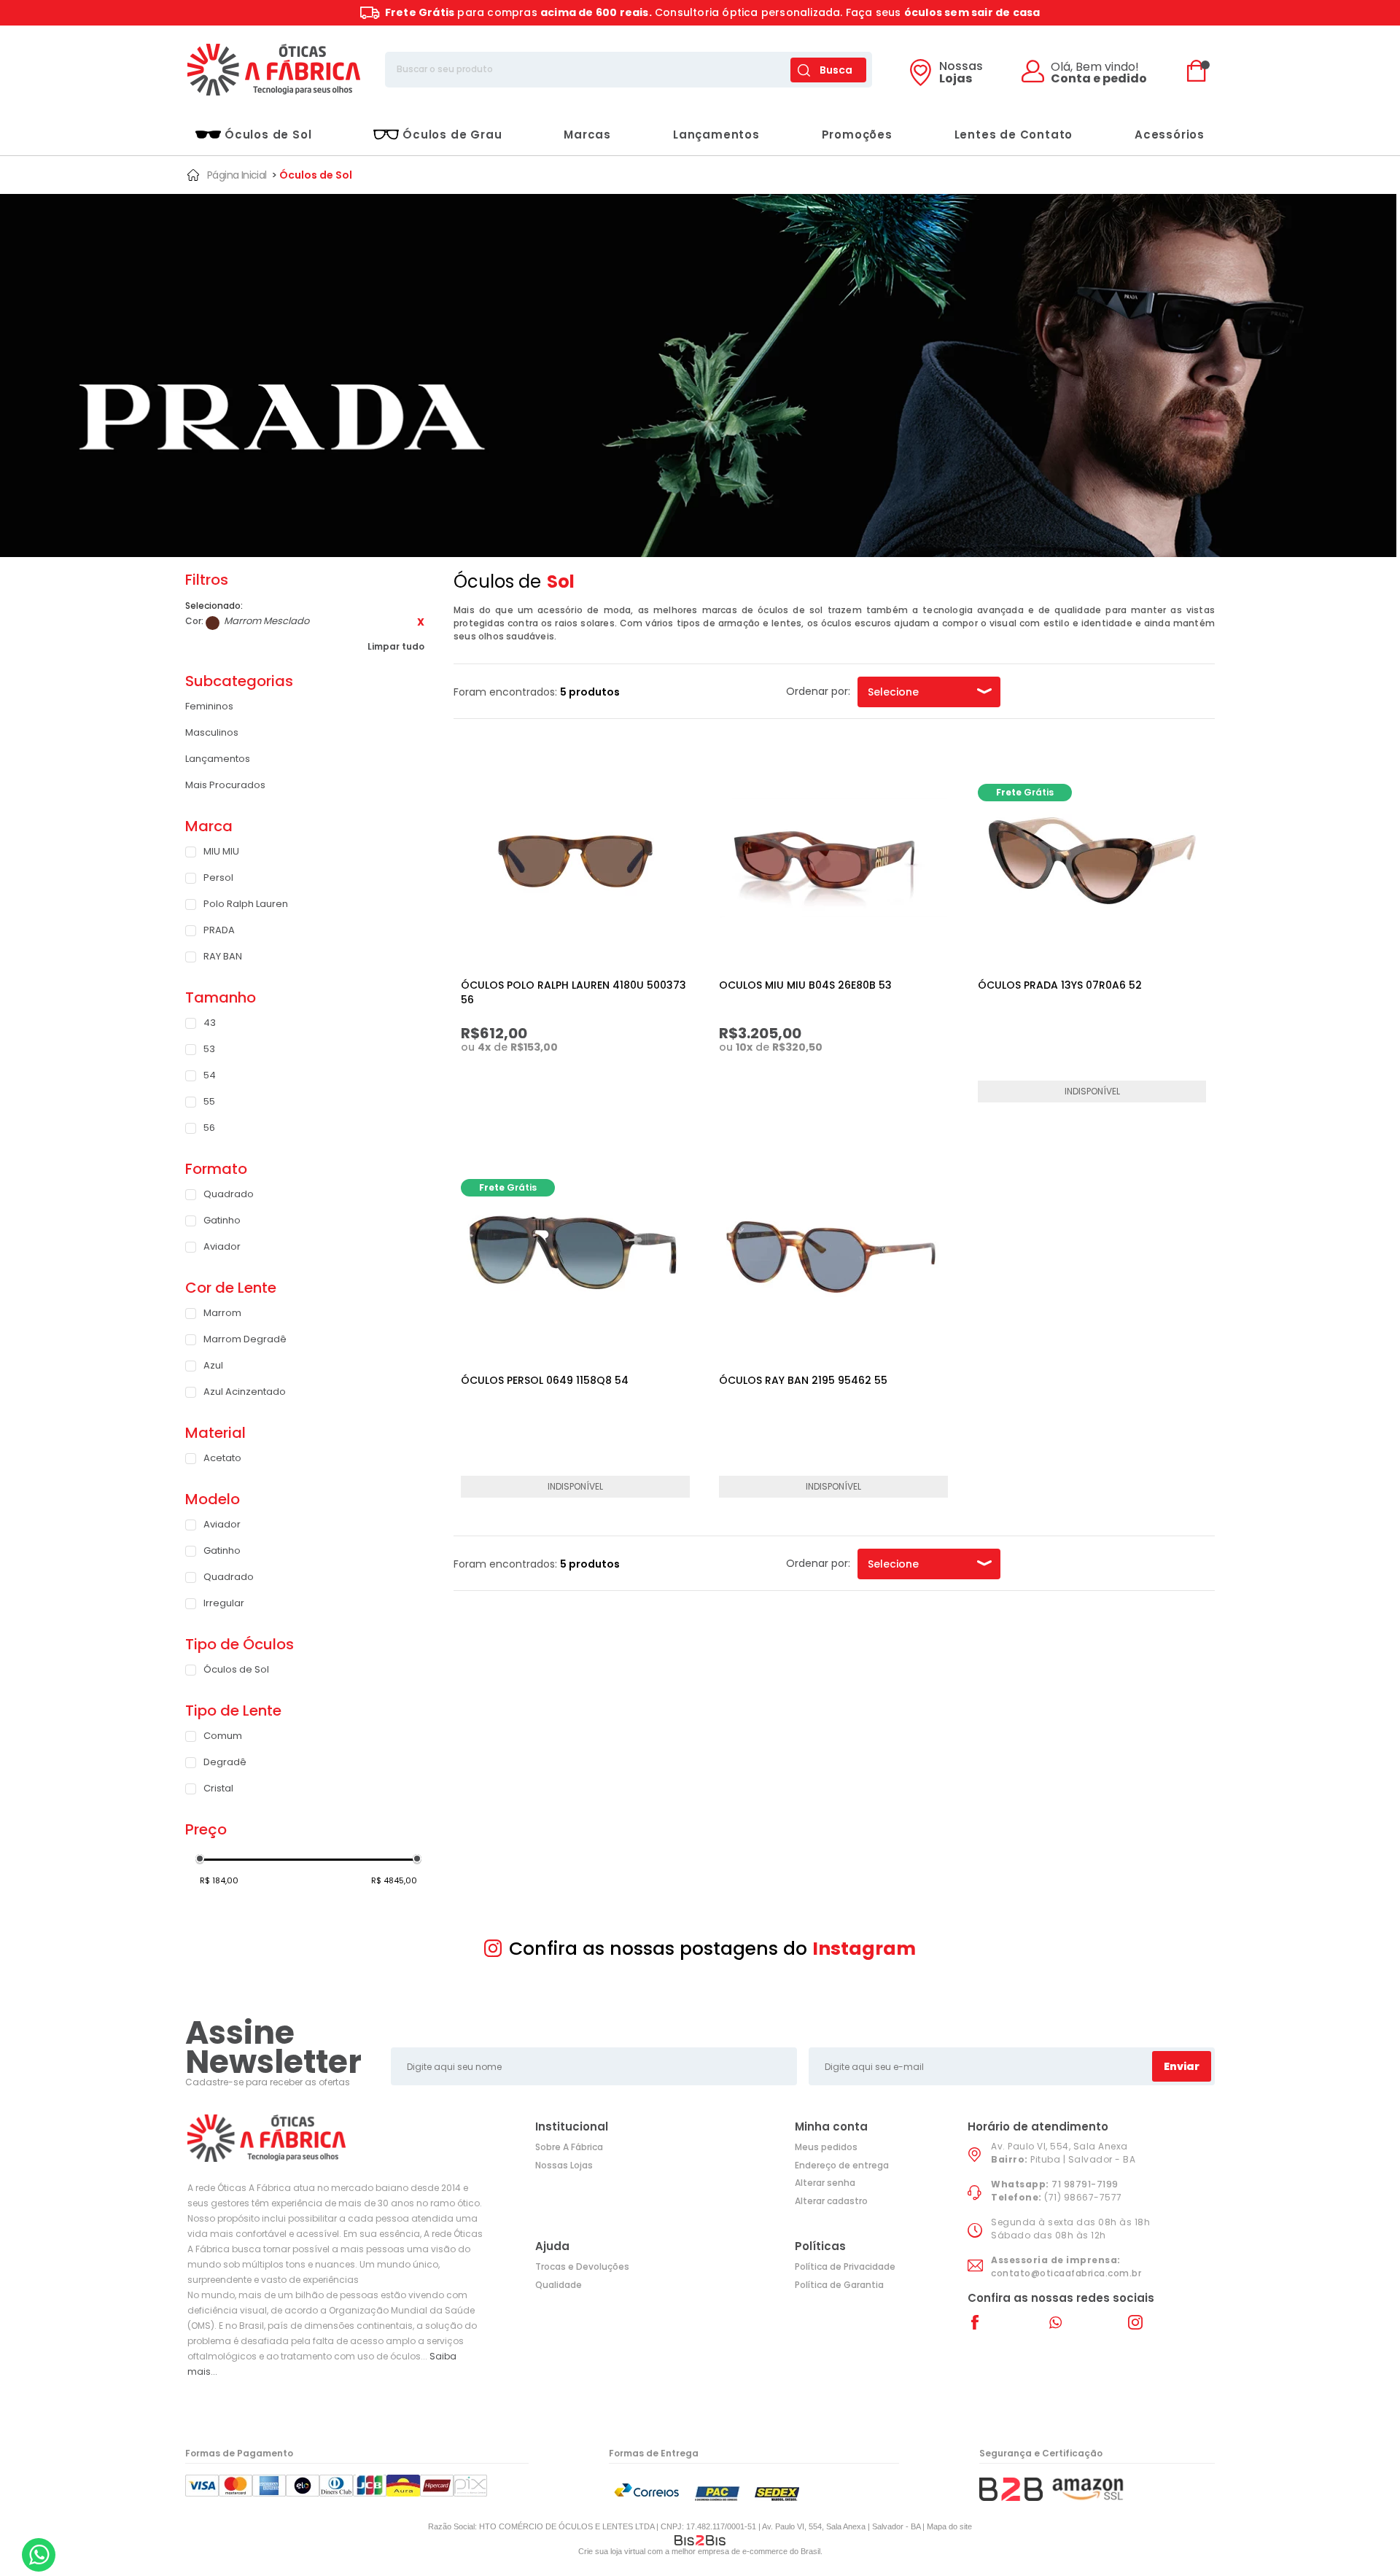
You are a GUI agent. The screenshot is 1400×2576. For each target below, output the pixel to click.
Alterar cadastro (831, 2201)
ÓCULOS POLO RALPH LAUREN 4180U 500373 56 (573, 992)
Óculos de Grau (452, 135)
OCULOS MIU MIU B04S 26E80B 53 (805, 985)
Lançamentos (716, 135)
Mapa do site (949, 2526)
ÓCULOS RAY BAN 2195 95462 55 (803, 1380)
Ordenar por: (818, 691)
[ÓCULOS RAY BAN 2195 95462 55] (833, 1253)
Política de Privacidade (845, 2266)
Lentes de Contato (1014, 135)
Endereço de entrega (842, 2165)
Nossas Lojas (564, 2165)
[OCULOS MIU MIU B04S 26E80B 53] (833, 858)
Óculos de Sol (268, 135)
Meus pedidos (826, 2147)
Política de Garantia (839, 2285)
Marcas (587, 135)
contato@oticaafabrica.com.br (1066, 2273)
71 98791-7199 (1085, 2184)
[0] (1200, 70)
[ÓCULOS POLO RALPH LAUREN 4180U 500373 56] (575, 858)
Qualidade (559, 2285)
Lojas (961, 74)
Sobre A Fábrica (569, 2147)
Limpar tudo (396, 646)
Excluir (421, 622)
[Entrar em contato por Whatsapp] (39, 2555)
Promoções (857, 135)
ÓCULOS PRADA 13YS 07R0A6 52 (1060, 985)
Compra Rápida (583, 1081)
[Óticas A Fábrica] (273, 70)
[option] (698, 376)
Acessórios (1170, 135)
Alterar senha (825, 2183)
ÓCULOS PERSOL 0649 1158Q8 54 (545, 1380)
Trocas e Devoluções (582, 2266)
